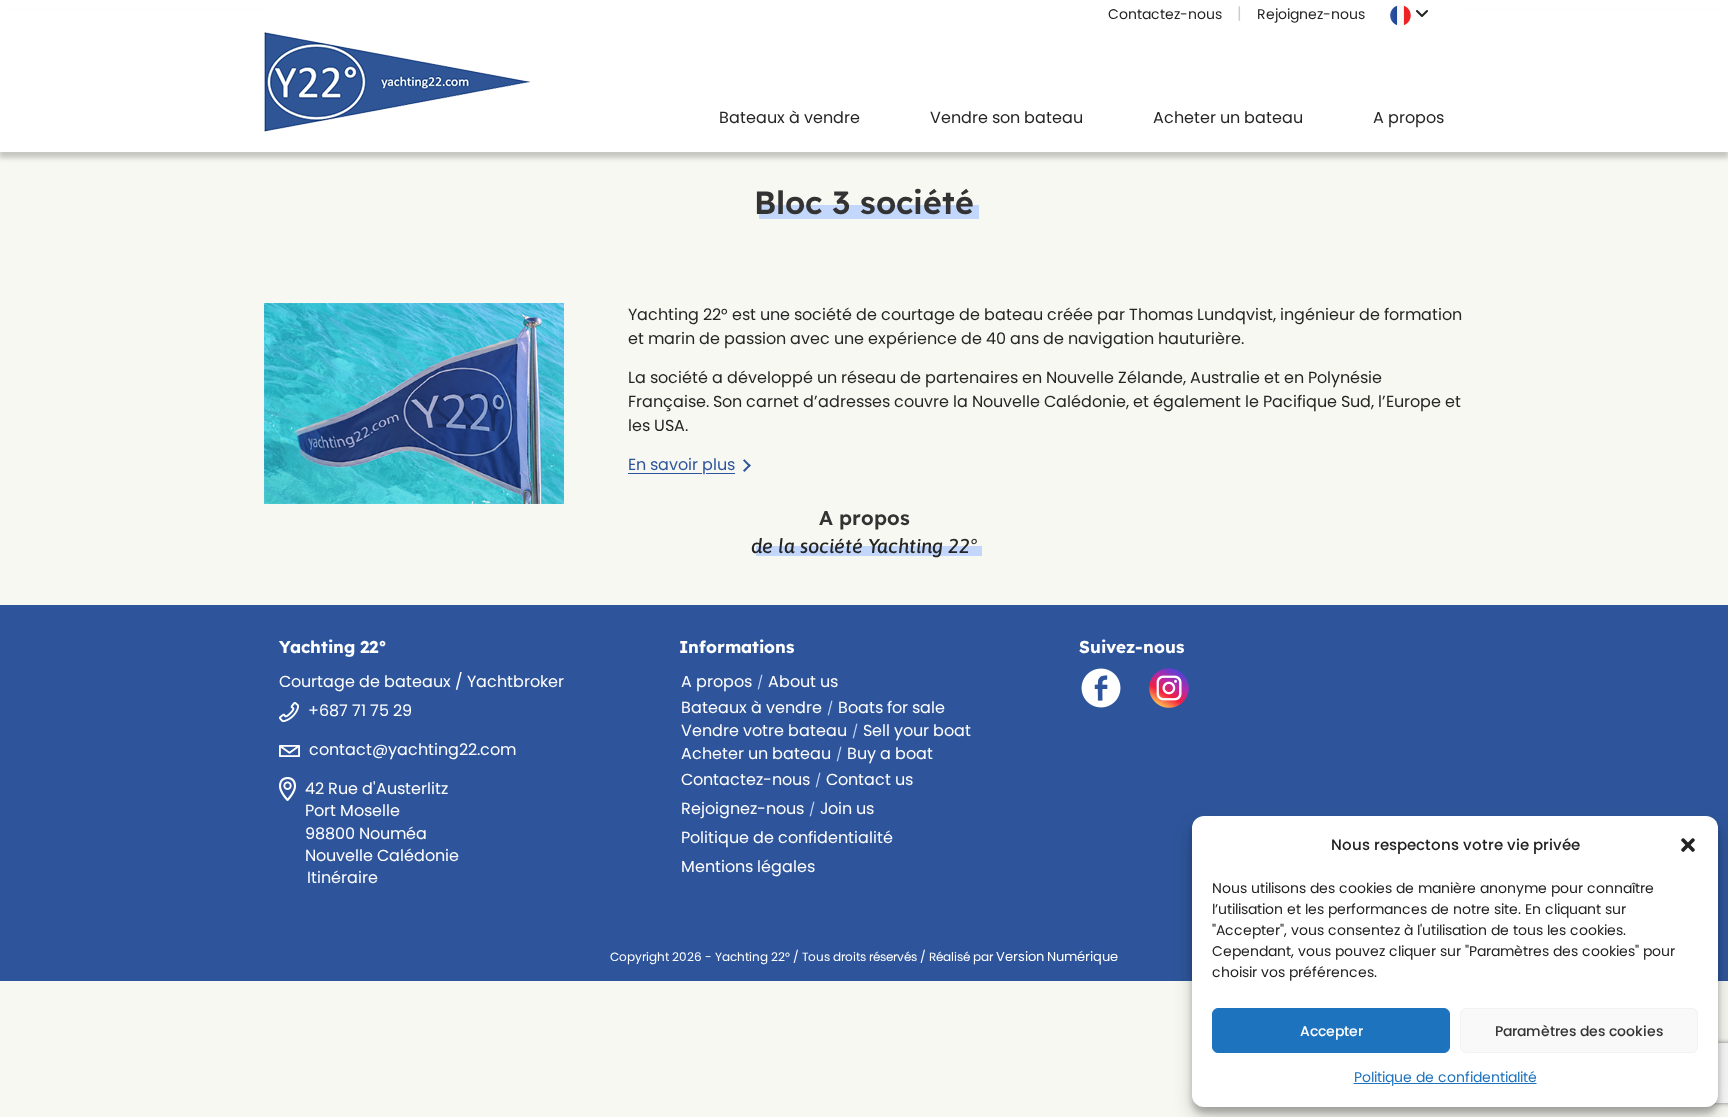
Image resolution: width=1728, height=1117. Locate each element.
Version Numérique (1057, 956)
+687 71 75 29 (360, 710)
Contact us (869, 779)
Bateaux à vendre (751, 707)
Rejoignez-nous (1311, 14)
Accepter (1331, 1031)
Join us (847, 808)
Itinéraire (342, 877)
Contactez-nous (1165, 14)
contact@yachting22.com (412, 749)
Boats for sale (891, 707)
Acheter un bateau (756, 753)
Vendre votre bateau (764, 730)
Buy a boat (890, 753)
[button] (1688, 845)
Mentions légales (748, 866)
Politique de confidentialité (1445, 1077)
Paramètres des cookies (1579, 1031)
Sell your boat (917, 730)
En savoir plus (681, 464)
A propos (716, 681)
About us (803, 681)
